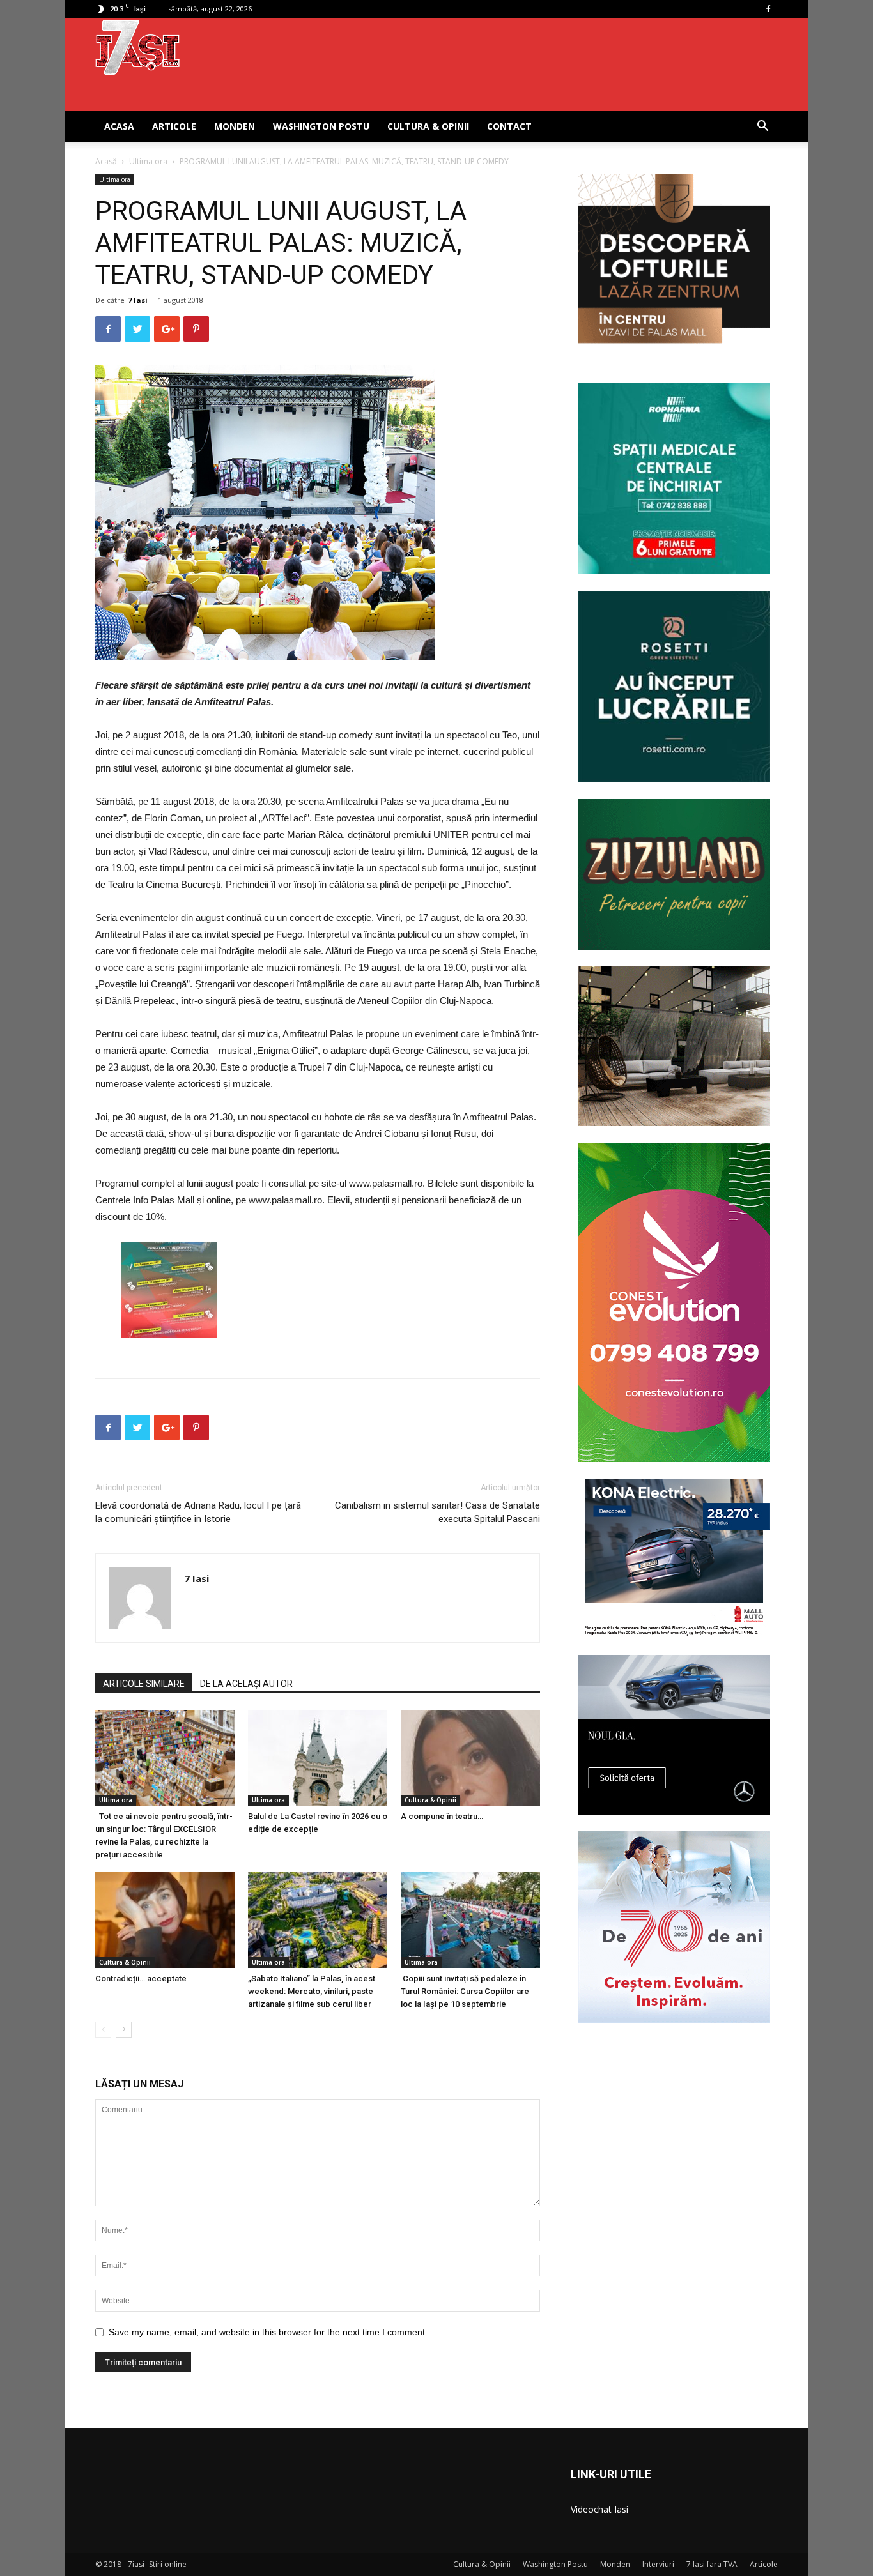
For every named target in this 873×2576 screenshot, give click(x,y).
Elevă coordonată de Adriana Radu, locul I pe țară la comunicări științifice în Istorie (198, 1512)
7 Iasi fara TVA (712, 2564)
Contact (509, 126)
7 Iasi (138, 300)
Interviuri (658, 2564)
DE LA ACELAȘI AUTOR (246, 1684)
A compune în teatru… (442, 1816)
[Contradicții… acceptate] (165, 1920)
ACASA (119, 126)
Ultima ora (148, 161)
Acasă (106, 161)
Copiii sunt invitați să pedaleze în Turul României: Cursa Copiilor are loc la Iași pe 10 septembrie (465, 1991)
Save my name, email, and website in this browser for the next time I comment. (268, 2332)
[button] (762, 127)
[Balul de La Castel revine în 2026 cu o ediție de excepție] (318, 1758)
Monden (235, 126)
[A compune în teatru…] (470, 1758)
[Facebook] (768, 9)
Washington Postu (321, 126)
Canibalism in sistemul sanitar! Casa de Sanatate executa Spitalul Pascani (437, 1512)
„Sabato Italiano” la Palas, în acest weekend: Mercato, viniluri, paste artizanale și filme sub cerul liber (312, 1991)
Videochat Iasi (599, 2509)
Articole (174, 126)
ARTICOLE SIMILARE (144, 1684)
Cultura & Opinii (428, 126)
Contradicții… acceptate (141, 1978)
